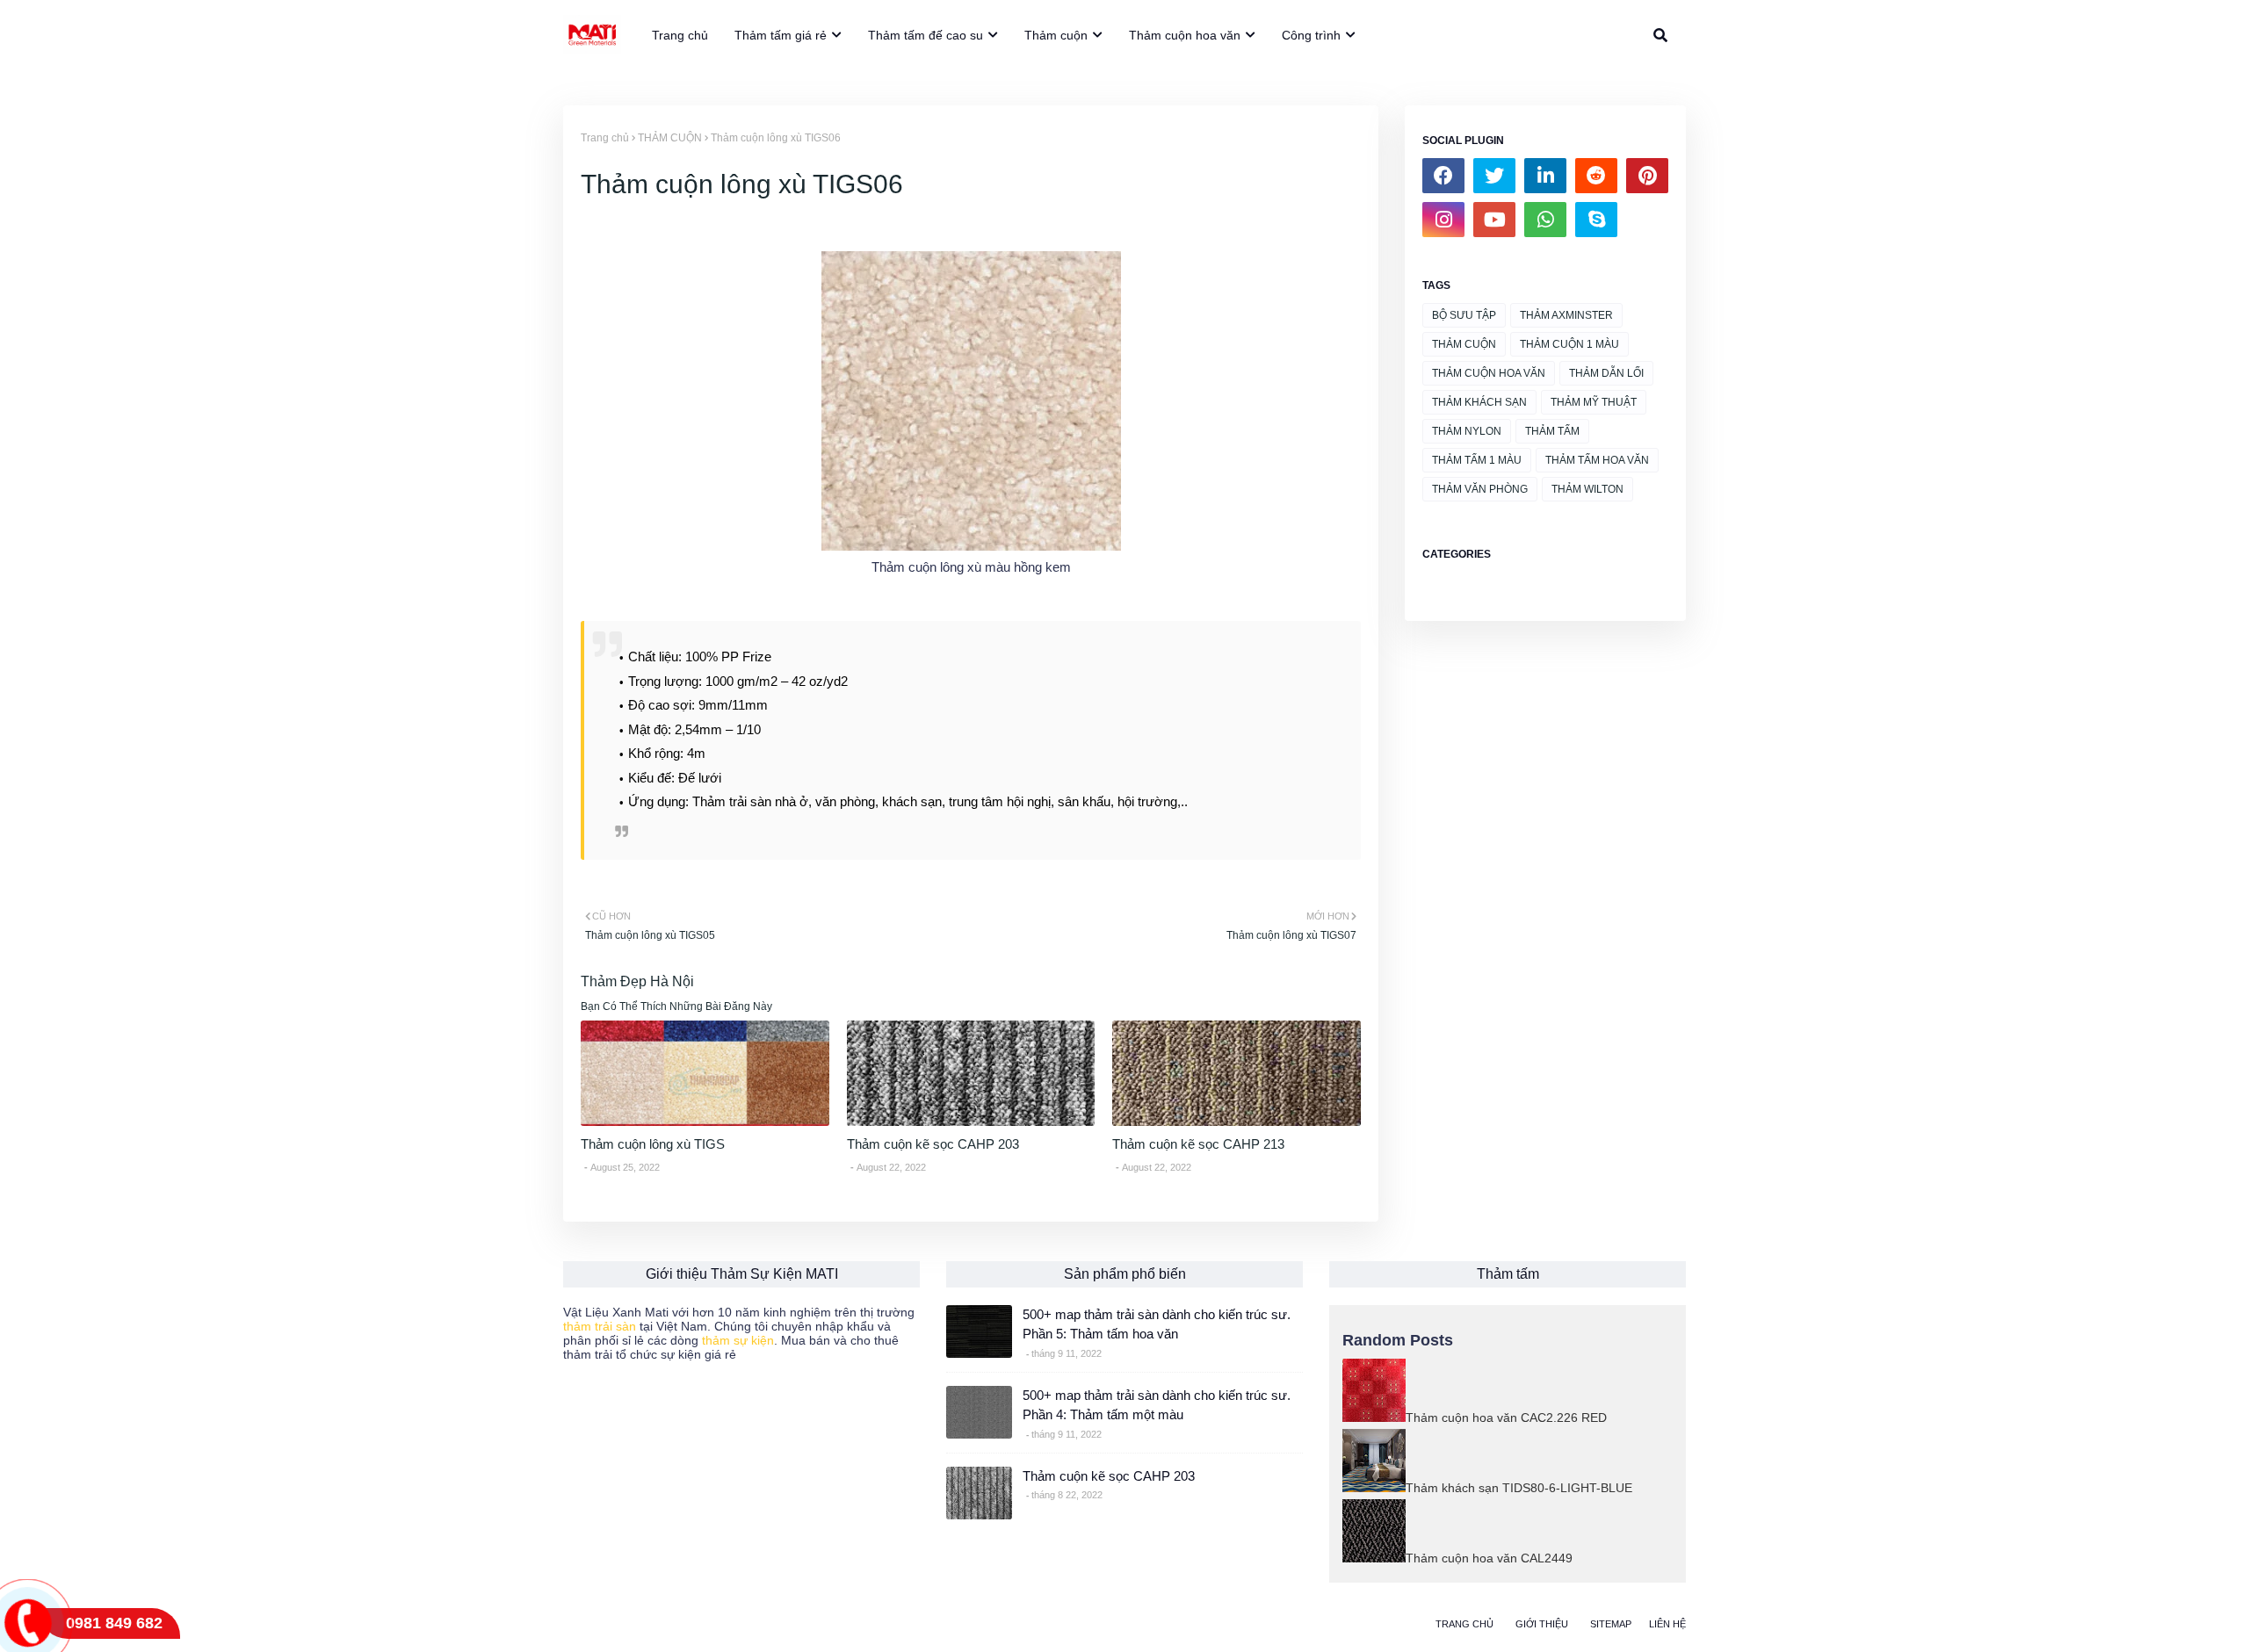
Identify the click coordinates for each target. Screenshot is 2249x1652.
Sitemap (1611, 1624)
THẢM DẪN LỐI (1606, 373)
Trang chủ (605, 138)
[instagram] (1443, 220)
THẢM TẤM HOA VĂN (1597, 460)
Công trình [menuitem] (1311, 35)
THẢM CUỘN (670, 138)
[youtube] (1494, 220)
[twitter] (1494, 176)
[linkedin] (1545, 176)
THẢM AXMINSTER (1566, 315)
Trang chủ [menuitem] (680, 35)
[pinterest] (1647, 176)
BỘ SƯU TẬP (1464, 315)
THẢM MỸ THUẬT (1594, 402)
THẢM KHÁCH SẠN (1479, 402)
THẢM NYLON (1467, 431)
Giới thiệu (1542, 1624)
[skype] (1596, 220)
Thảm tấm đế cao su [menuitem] (926, 35)
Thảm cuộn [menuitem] (1056, 35)
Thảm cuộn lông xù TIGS (653, 1144)
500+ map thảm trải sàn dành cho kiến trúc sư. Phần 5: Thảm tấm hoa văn (1157, 1324)
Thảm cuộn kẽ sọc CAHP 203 (933, 1144)
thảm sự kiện (738, 1340)
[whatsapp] (1545, 220)
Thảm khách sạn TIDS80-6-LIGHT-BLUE (1519, 1488)
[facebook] (1443, 176)
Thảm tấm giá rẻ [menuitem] (781, 35)
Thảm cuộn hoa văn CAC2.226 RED (1506, 1418)
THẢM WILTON (1587, 489)
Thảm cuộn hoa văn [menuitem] (1185, 35)
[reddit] (1596, 176)
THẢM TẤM (1552, 431)
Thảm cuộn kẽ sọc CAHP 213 (1198, 1144)
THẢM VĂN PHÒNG (1480, 489)
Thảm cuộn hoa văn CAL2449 (1489, 1558)
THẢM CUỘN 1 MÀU (1569, 344)
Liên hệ (1667, 1624)
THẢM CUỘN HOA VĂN (1489, 373)
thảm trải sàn (600, 1326)
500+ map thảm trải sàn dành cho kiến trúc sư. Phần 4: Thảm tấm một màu (1157, 1405)
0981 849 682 (114, 1623)
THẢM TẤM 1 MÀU (1477, 460)
